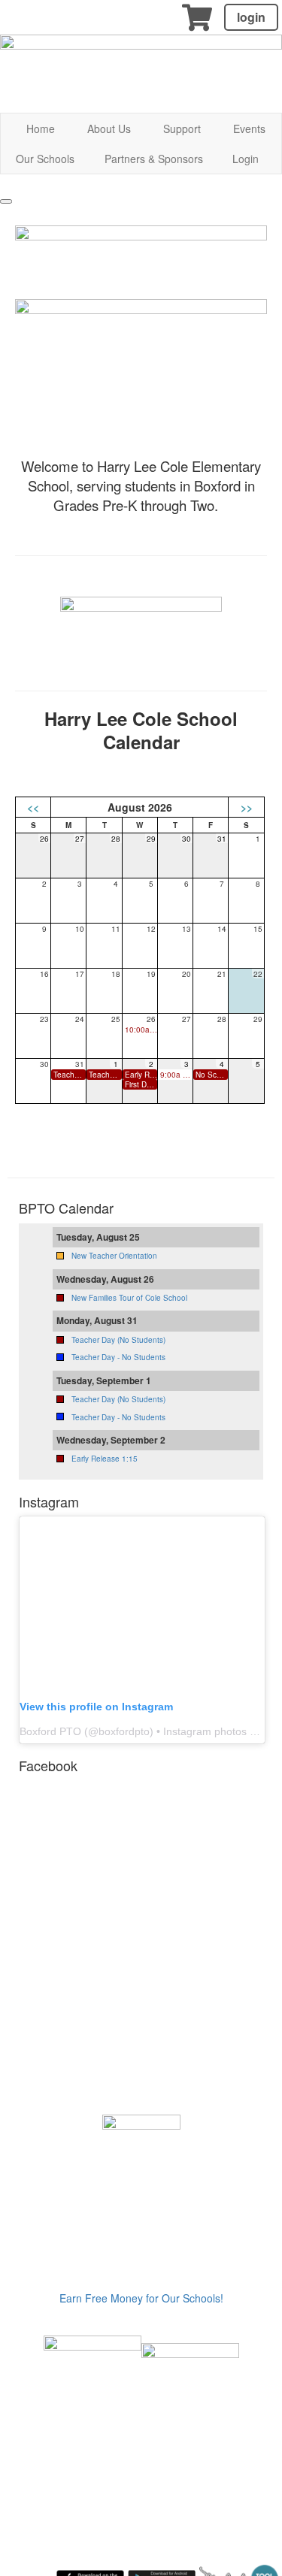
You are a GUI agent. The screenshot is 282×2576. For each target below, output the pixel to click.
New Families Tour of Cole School (129, 1298)
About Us (109, 128)
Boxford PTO (50, 1731)
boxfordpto (124, 1731)
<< (33, 807)
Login (246, 159)
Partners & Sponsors (154, 159)
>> (247, 807)
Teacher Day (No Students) (118, 1340)
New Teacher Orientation (114, 1256)
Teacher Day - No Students (118, 1357)
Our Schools (45, 159)
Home (41, 128)
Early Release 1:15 (105, 1459)
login (251, 17)
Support (182, 128)
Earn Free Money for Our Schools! (141, 2298)
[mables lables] (92, 2383)
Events (249, 128)
